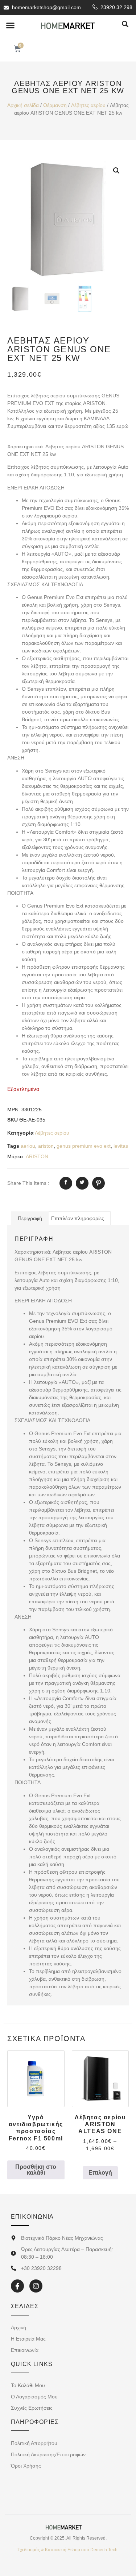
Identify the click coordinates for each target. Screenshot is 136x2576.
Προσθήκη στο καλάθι (36, 2170)
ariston (46, 1146)
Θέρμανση (55, 105)
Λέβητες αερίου (88, 105)
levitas (121, 1146)
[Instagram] (36, 2286)
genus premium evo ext (84, 1146)
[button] (11, 25)
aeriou (28, 1146)
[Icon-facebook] (17, 2286)
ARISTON (37, 1156)
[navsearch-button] (125, 25)
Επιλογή (100, 2173)
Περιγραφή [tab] (30, 1218)
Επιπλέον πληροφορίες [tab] (78, 1218)
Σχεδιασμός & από (68, 2550)
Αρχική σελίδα (23, 105)
